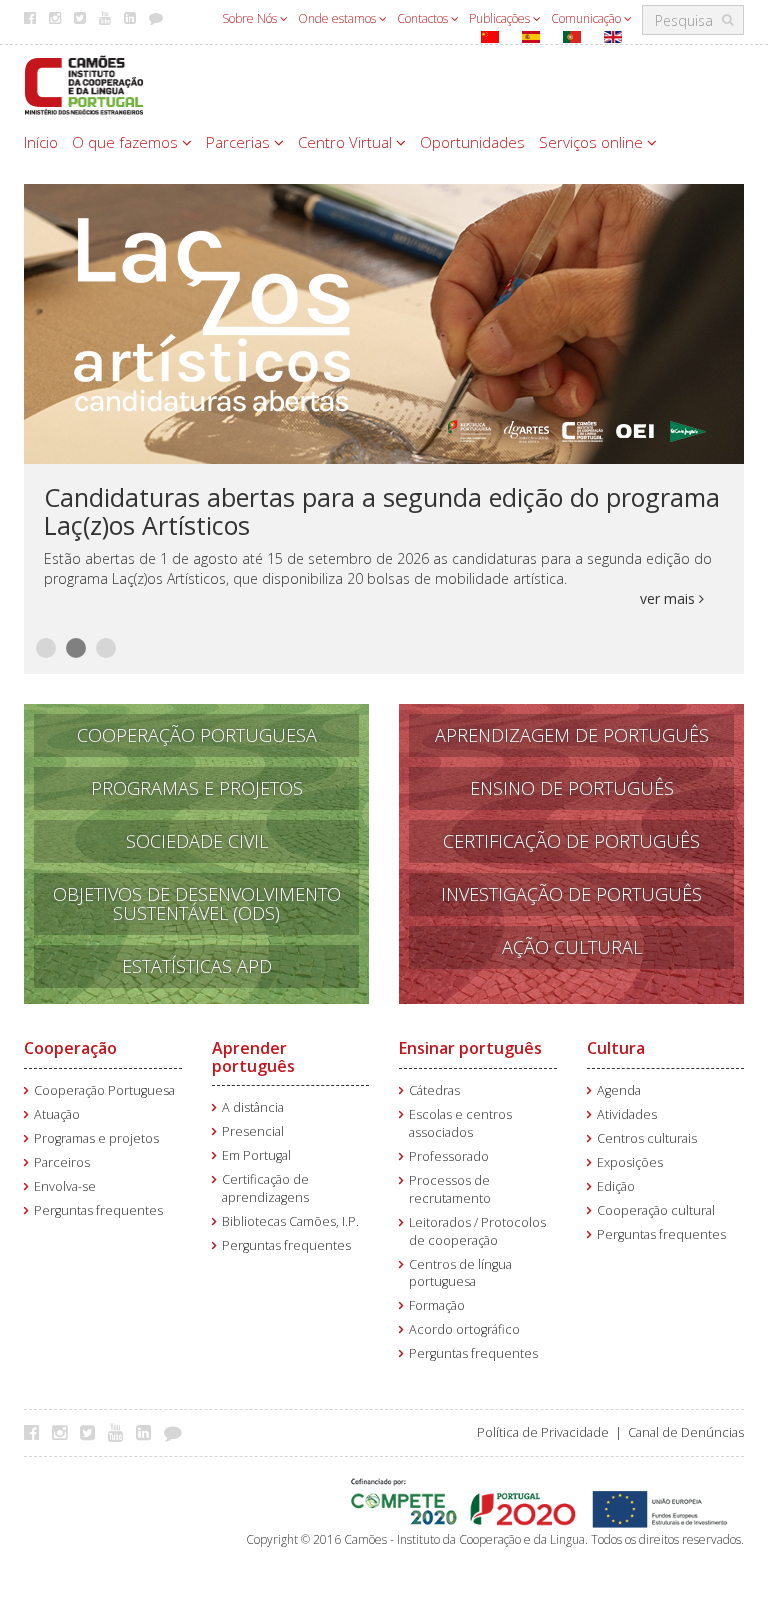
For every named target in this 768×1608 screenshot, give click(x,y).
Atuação (57, 1114)
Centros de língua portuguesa (460, 1273)
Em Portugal (256, 1155)
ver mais (669, 598)
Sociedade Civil (197, 841)
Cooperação (70, 1048)
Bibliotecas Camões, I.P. (290, 1221)
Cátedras (434, 1090)
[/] (84, 83)
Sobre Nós (251, 18)
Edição (616, 1186)
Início (41, 142)
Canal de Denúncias (686, 1432)
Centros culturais (647, 1138)
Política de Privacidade (543, 1432)
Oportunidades (472, 142)
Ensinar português (470, 1048)
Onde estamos (338, 18)
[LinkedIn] (148, 1432)
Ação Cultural (572, 947)
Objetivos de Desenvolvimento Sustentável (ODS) (197, 903)
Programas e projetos (96, 1138)
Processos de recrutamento (450, 1189)
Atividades (627, 1114)
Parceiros (62, 1162)
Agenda (619, 1090)
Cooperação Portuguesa (197, 735)
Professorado (449, 1156)
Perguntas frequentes (98, 1210)
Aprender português (253, 1057)
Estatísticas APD (197, 966)
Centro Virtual (347, 142)
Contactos (424, 18)
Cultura (616, 1048)
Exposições (630, 1162)
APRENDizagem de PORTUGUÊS (572, 735)
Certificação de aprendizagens (265, 1188)
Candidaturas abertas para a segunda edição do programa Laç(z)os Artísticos (382, 511)
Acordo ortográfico (464, 1329)
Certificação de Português (571, 841)
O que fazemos (127, 142)
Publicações (501, 18)
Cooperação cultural (656, 1210)
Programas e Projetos (197, 788)
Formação (437, 1305)
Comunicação (587, 18)
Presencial (253, 1131)
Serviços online (593, 142)
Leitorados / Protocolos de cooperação (477, 1231)
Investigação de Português (571, 894)
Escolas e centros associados (460, 1123)
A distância (253, 1107)
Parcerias (240, 142)
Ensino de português (572, 788)
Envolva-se (65, 1186)
